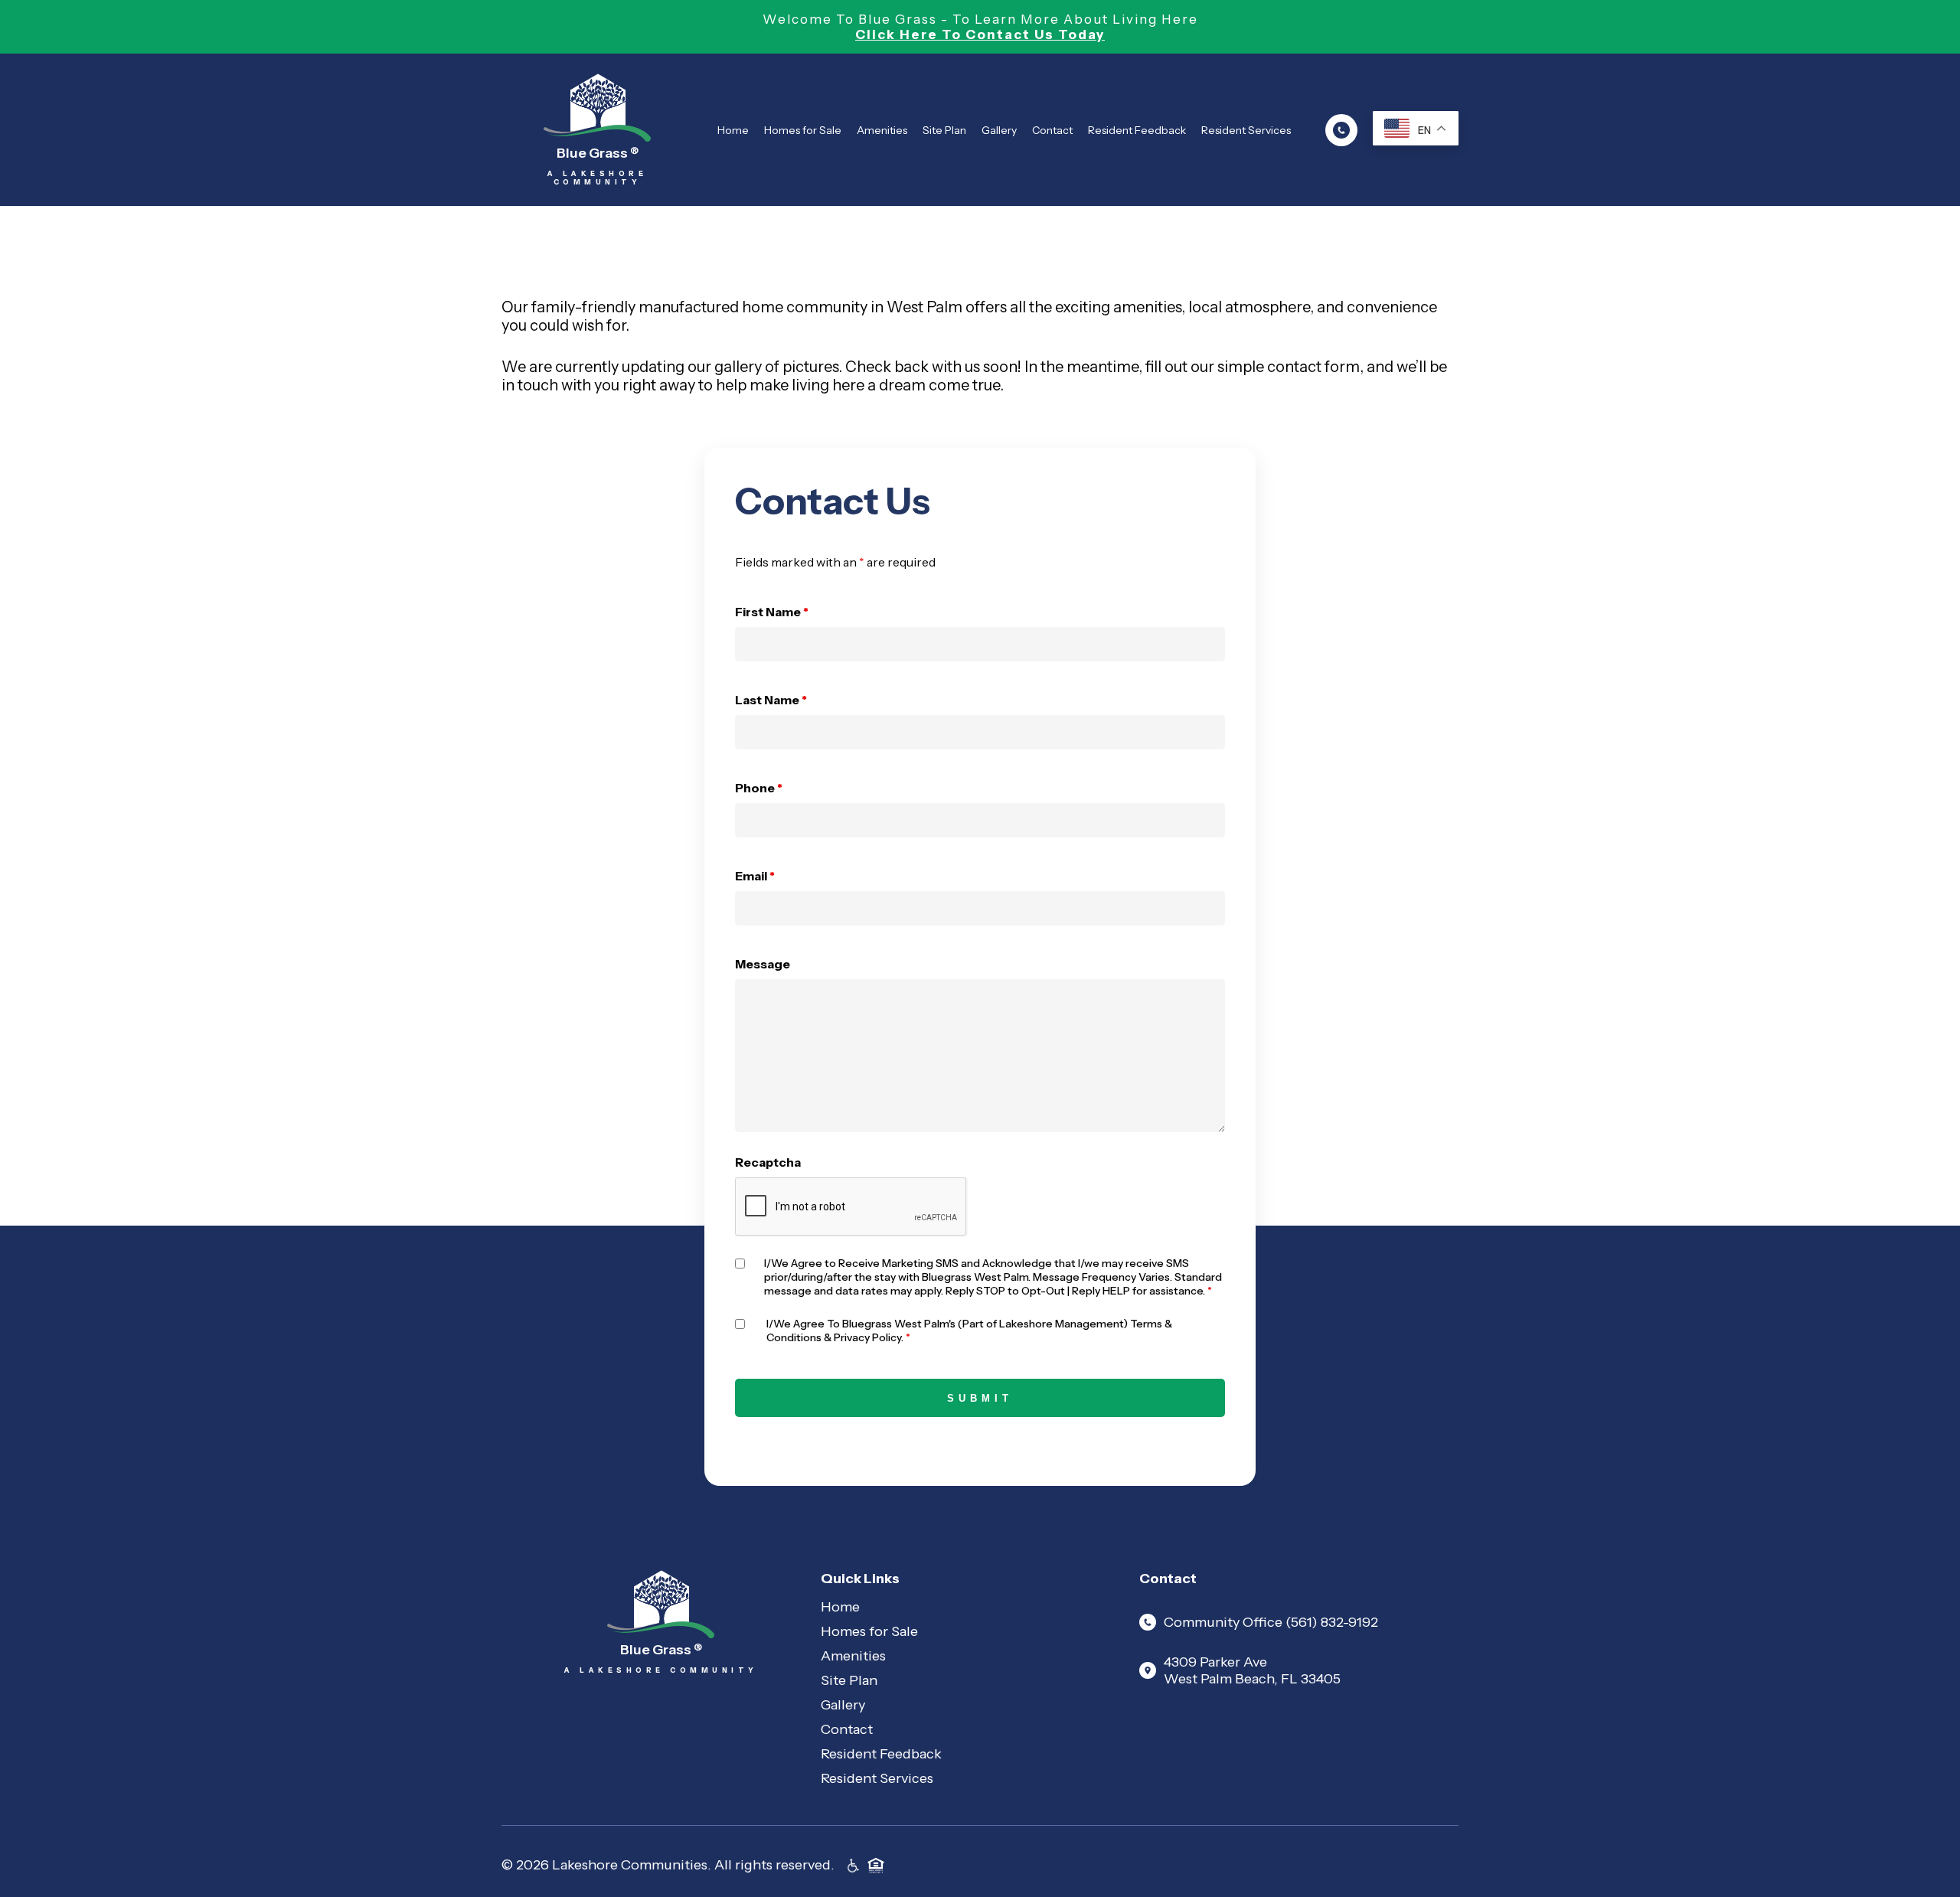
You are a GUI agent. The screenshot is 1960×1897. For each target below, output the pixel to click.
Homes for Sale (803, 130)
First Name (772, 612)
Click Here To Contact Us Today (980, 34)
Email (755, 876)
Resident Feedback (1137, 130)
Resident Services (1246, 130)
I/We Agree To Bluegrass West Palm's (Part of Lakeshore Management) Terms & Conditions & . (969, 1331)
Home (733, 130)
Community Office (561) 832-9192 (1271, 1622)
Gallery (999, 130)
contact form (1313, 367)
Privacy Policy (867, 1337)
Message (763, 964)
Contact (1052, 130)
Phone (759, 788)
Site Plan (944, 130)
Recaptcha (768, 1162)
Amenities (882, 130)
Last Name (771, 700)
